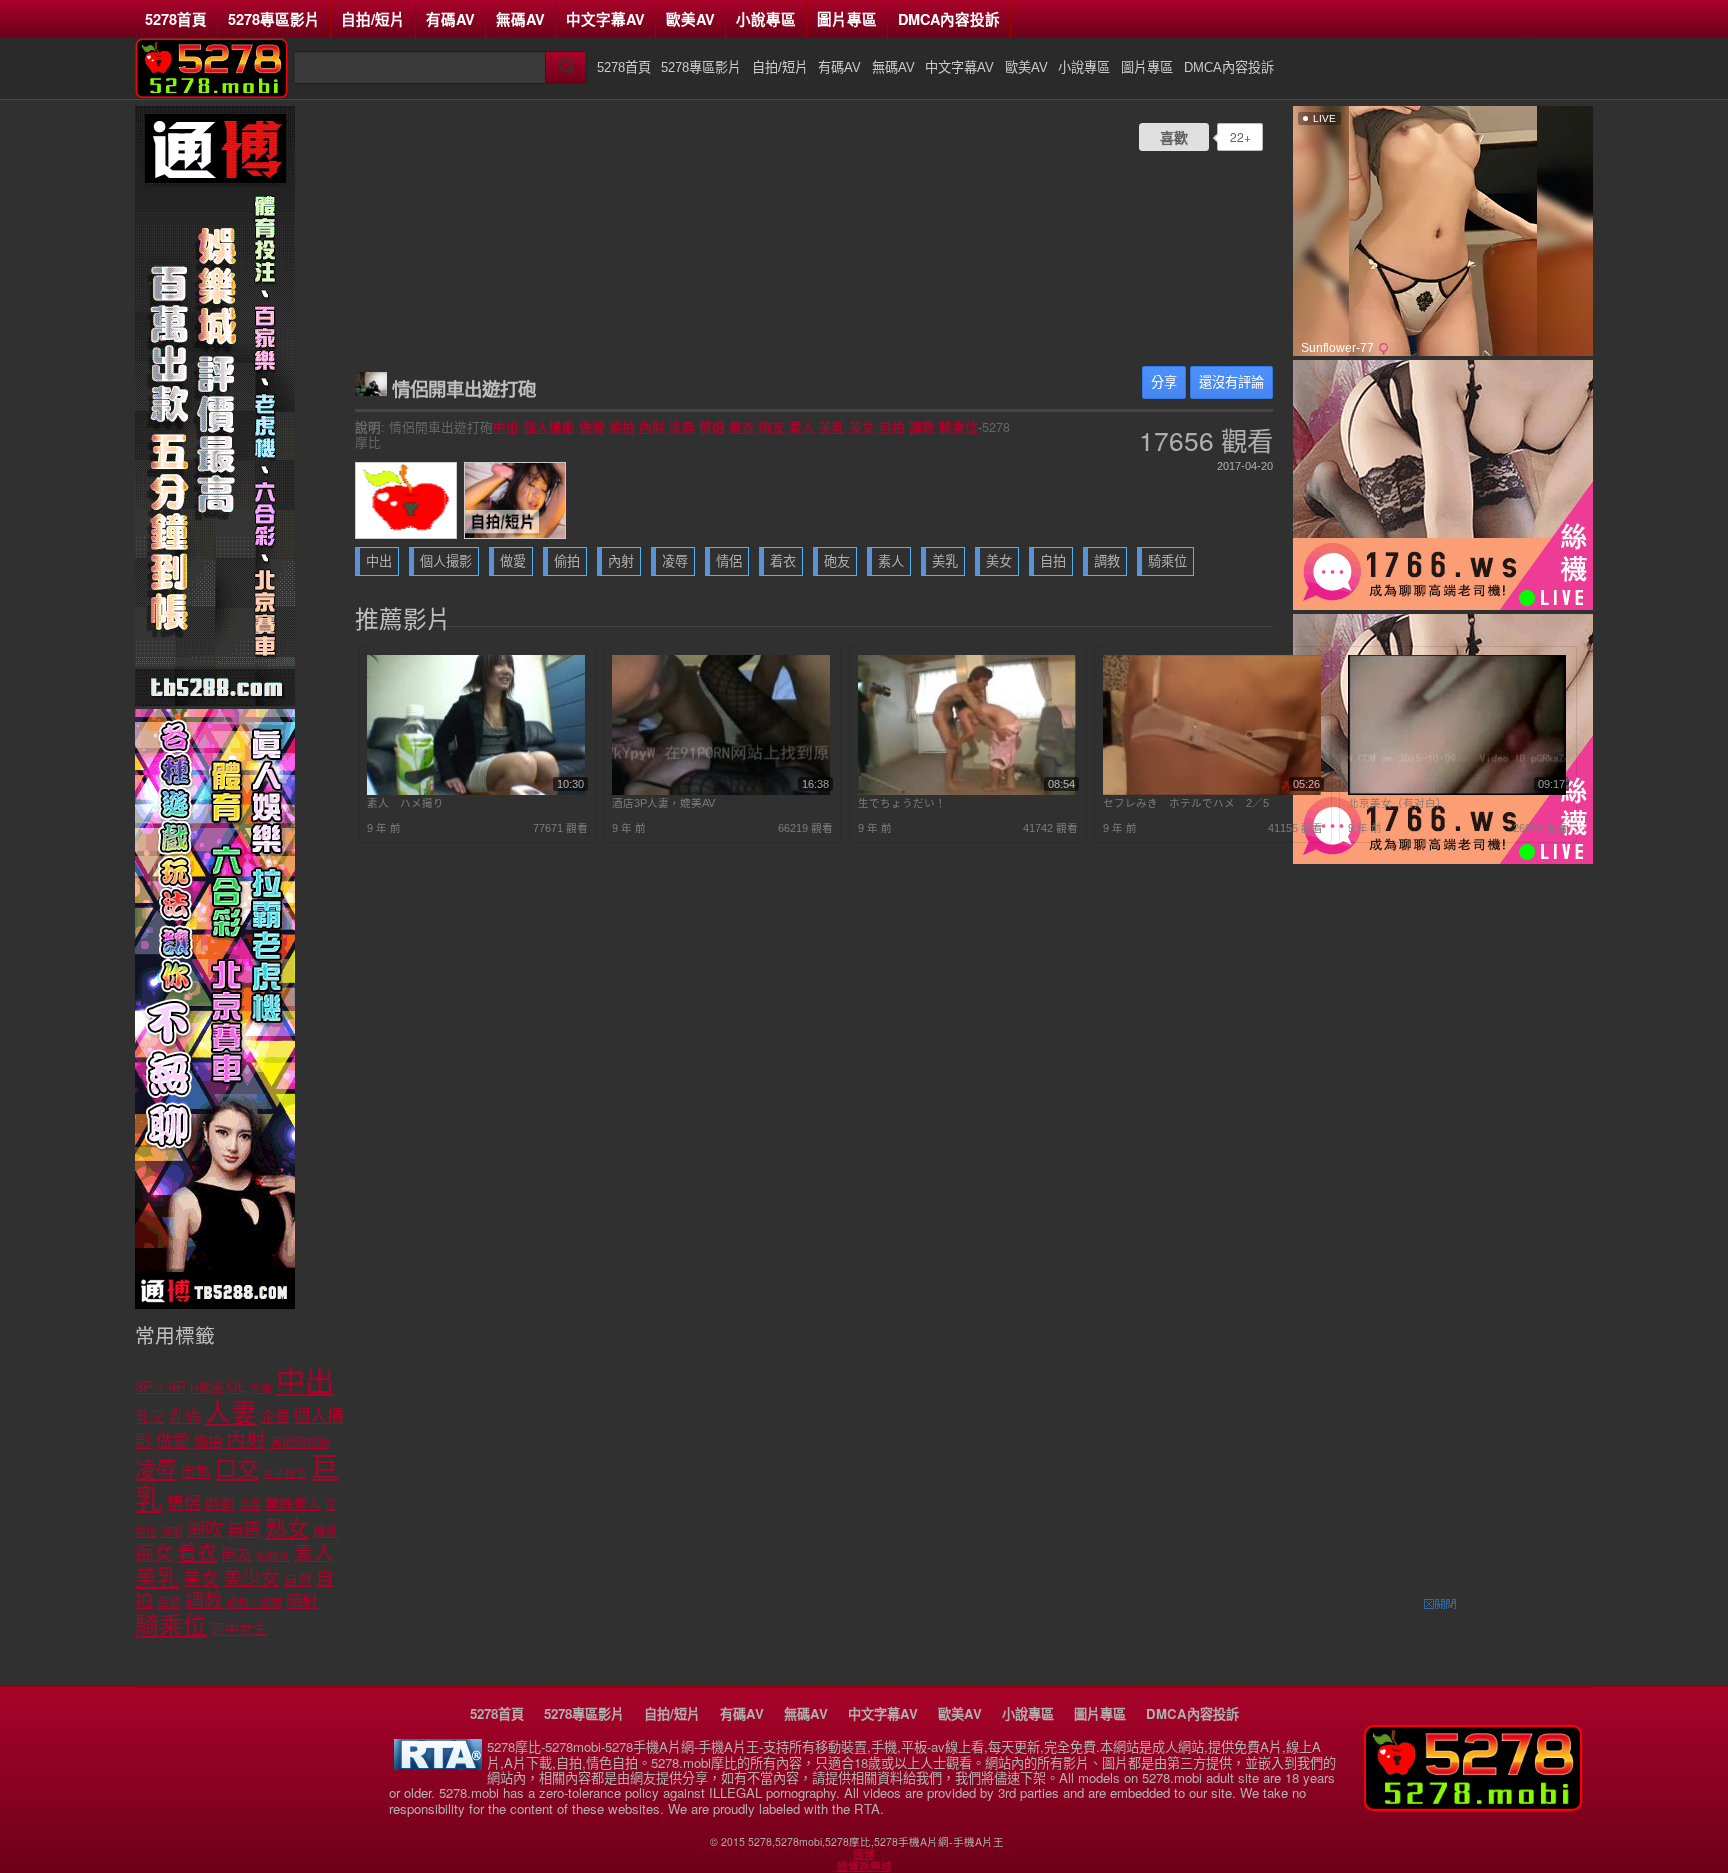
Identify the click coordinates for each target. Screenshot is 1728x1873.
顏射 (302, 1601)
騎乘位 (958, 427)
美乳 (832, 427)
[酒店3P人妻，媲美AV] (721, 791)
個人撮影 (549, 427)
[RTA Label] (438, 1764)
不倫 (261, 1388)
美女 (862, 427)
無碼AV (520, 19)
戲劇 (220, 1503)
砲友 (772, 427)
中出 (506, 427)
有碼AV (450, 19)
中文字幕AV (605, 19)
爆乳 (326, 1531)
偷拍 (622, 427)
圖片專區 (847, 19)
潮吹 (205, 1529)
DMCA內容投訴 (949, 19)
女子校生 (285, 1473)
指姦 (250, 1505)
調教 (922, 427)
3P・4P (160, 1387)
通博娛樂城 (864, 1866)
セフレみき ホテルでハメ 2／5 (1186, 803)
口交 (237, 1469)
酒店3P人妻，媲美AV (663, 803)
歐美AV (690, 19)
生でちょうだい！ (902, 803)
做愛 (592, 427)
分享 (1164, 382)
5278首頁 (176, 19)
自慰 (298, 1580)
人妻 (231, 1413)
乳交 (150, 1417)
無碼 (244, 1530)
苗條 (169, 1603)
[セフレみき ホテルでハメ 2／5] (1212, 791)
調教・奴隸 (254, 1603)
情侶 (712, 427)
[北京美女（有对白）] (1457, 791)
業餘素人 (293, 1504)
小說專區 (766, 19)
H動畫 (206, 1388)
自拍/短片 (373, 19)
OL (236, 1387)
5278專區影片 (274, 19)
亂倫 (185, 1416)
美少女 (251, 1578)
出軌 (196, 1472)
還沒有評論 (1231, 382)
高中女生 (239, 1629)
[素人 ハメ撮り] (476, 791)
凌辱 (682, 427)
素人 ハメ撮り (405, 803)
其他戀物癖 (300, 1443)
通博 (864, 1854)
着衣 (742, 427)
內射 (652, 427)
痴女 (154, 1553)
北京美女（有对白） (1397, 803)
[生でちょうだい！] (967, 791)
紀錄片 (273, 1556)
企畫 (275, 1417)
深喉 (172, 1532)
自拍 (892, 427)
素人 (802, 427)
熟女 (287, 1528)
